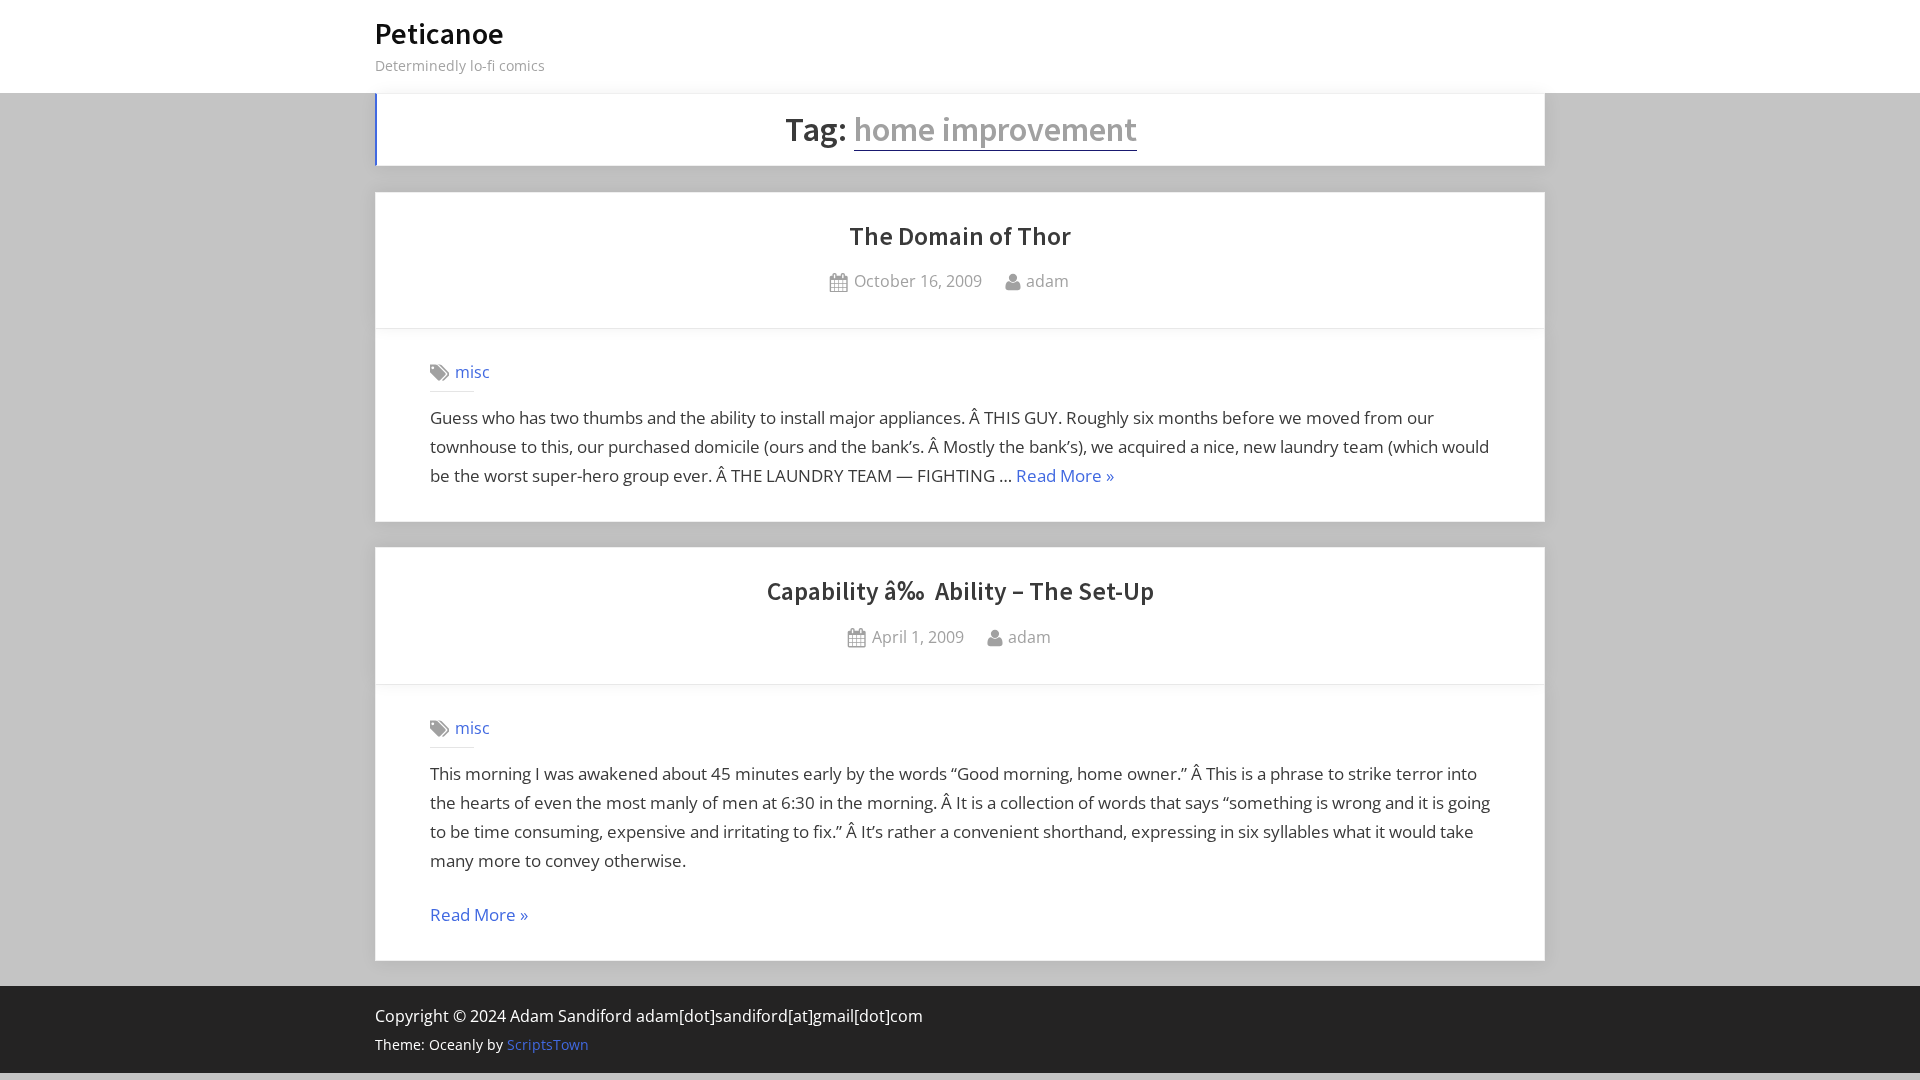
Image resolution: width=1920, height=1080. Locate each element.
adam (1047, 280)
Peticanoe (439, 33)
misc (472, 372)
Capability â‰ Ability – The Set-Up (960, 591)
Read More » (1065, 477)
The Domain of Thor (960, 236)
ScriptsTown (548, 1044)
